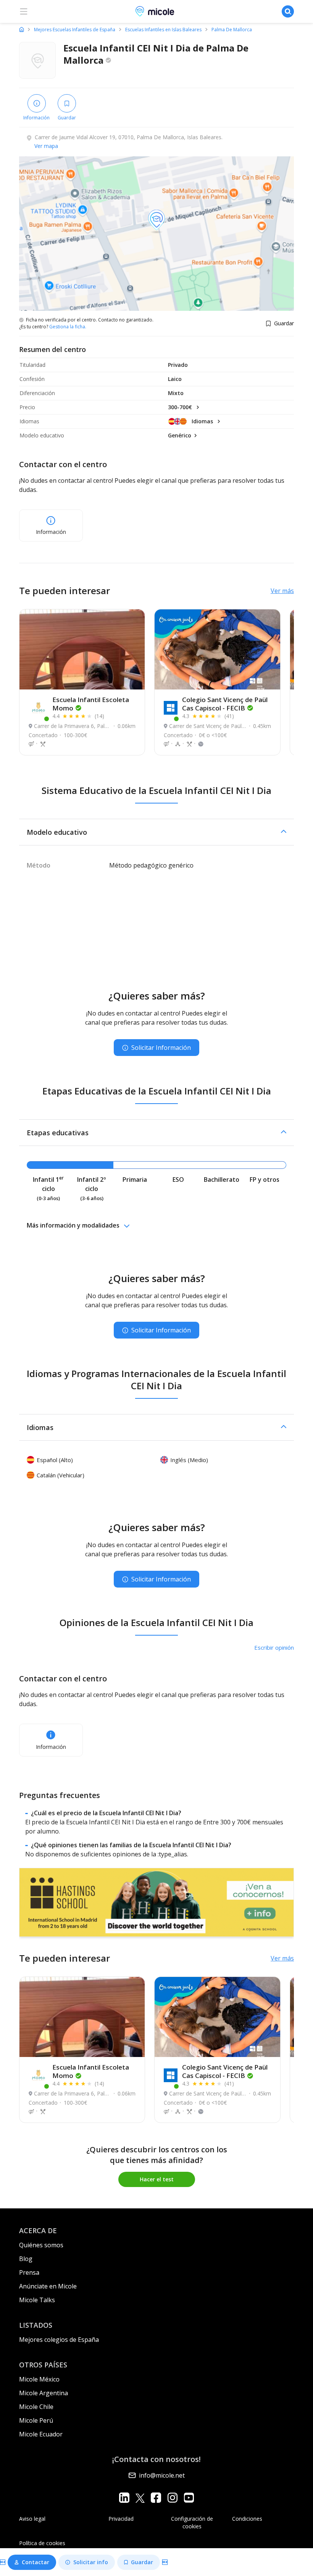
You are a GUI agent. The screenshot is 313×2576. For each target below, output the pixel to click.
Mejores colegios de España (59, 2340)
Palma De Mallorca (232, 30)
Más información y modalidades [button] (73, 1225)
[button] (156, 832)
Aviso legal (32, 2519)
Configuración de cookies (192, 2522)
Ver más (282, 591)
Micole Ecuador (41, 2434)
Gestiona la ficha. (68, 327)
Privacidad (121, 2519)
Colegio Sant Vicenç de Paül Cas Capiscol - (225, 704)
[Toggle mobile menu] (24, 11)
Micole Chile (36, 2407)
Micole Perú (36, 2420)
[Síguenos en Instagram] (172, 2498)
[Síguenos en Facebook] (156, 2498)
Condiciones (247, 2519)
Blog (26, 2259)
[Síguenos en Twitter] (140, 2498)
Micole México (39, 2379)
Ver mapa (46, 146)
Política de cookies (42, 2543)
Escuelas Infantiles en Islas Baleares (163, 30)
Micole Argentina (44, 2393)
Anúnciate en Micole (48, 2286)
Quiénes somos (41, 2245)
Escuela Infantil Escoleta (91, 704)
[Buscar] (288, 11)
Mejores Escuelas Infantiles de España (75, 30)
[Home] (22, 29)
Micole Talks (37, 2300)
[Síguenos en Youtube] (189, 2498)
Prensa (29, 2272)
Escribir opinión (274, 1647)
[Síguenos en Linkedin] (124, 2498)
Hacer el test (157, 2179)
